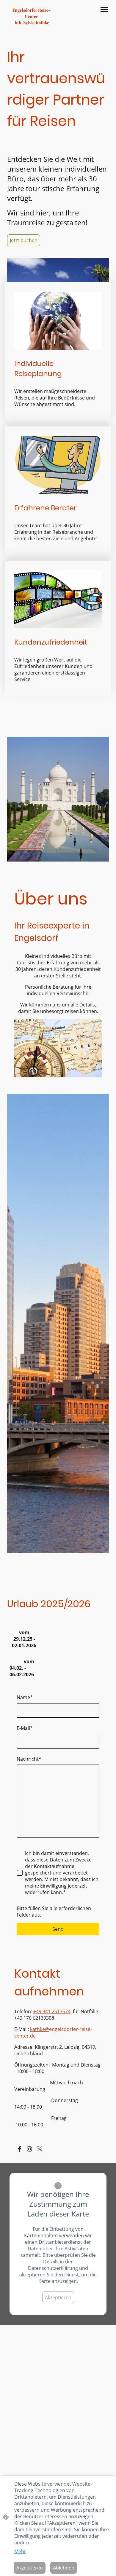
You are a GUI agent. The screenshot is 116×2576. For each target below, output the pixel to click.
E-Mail (25, 1728)
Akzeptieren (58, 2297)
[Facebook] (19, 2149)
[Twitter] (40, 2149)
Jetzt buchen (24, 240)
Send (58, 1929)
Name (25, 1697)
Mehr (20, 2551)
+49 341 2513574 (52, 2011)
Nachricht (29, 1759)
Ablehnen (64, 2568)
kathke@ (40, 2029)
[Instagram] (29, 2149)
